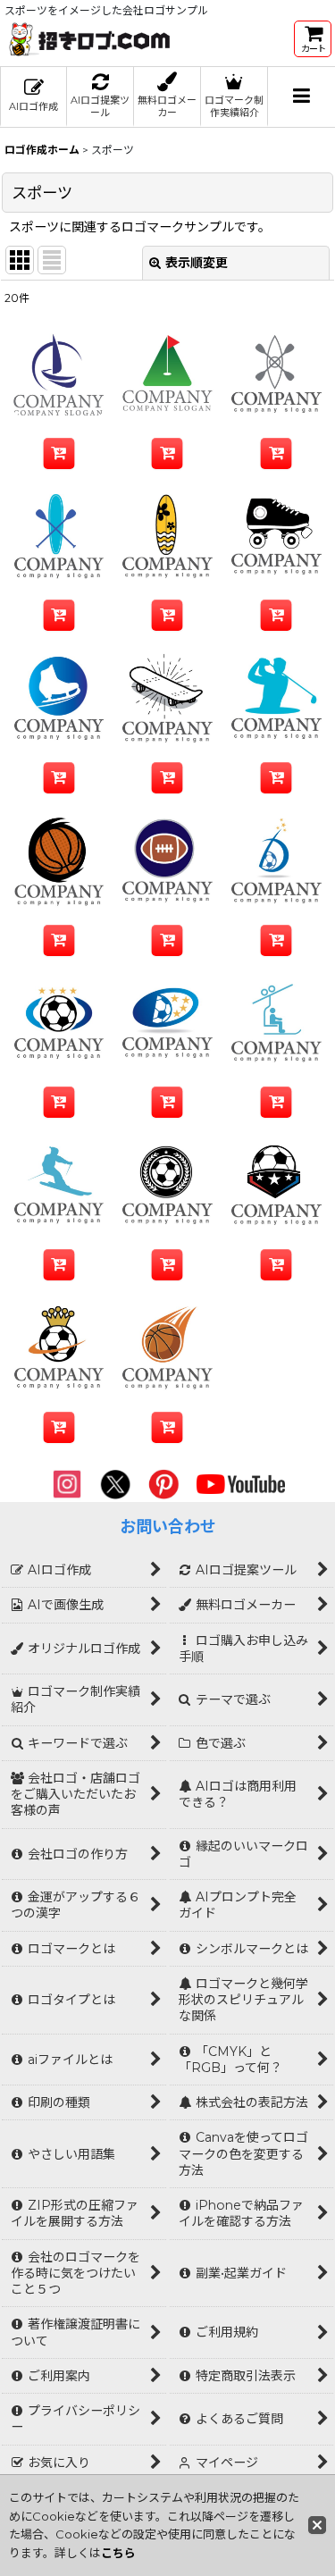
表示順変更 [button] (197, 263)
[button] (301, 97)
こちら (118, 2553)
